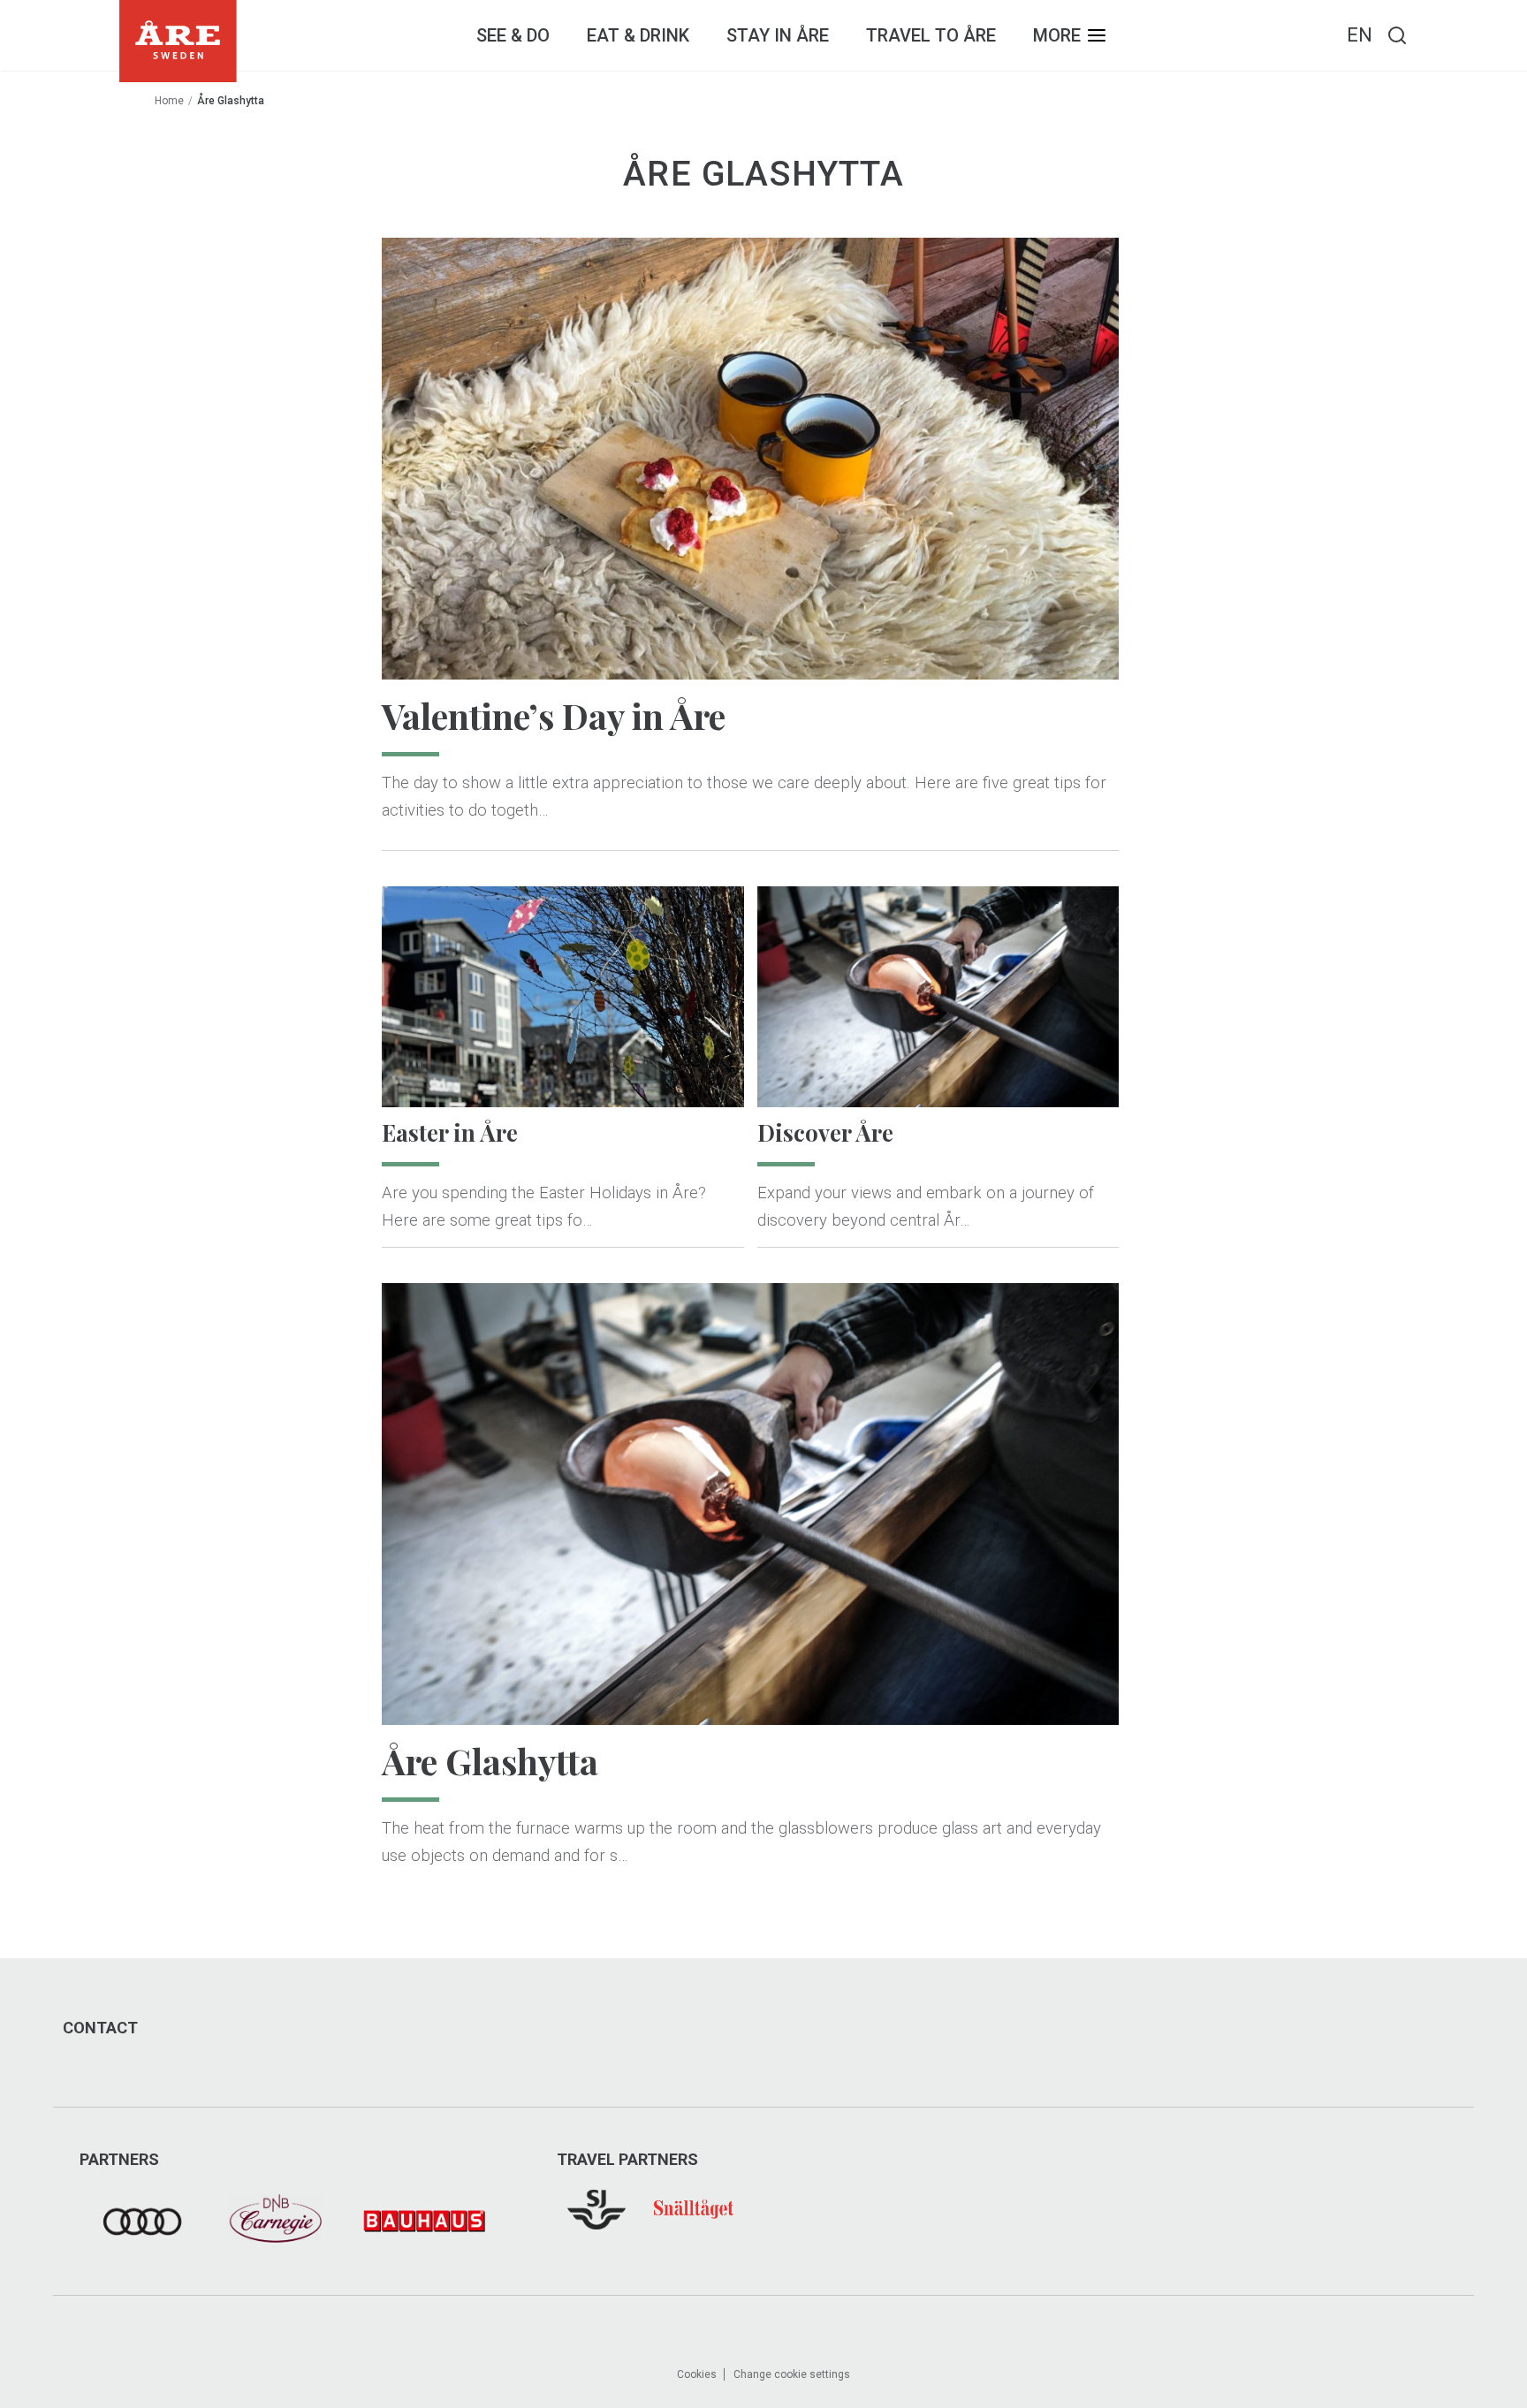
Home (169, 101)
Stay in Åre (778, 35)
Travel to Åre (931, 35)
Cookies (697, 2374)
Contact (100, 2028)
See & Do (513, 35)
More (1057, 35)
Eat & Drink (638, 35)
